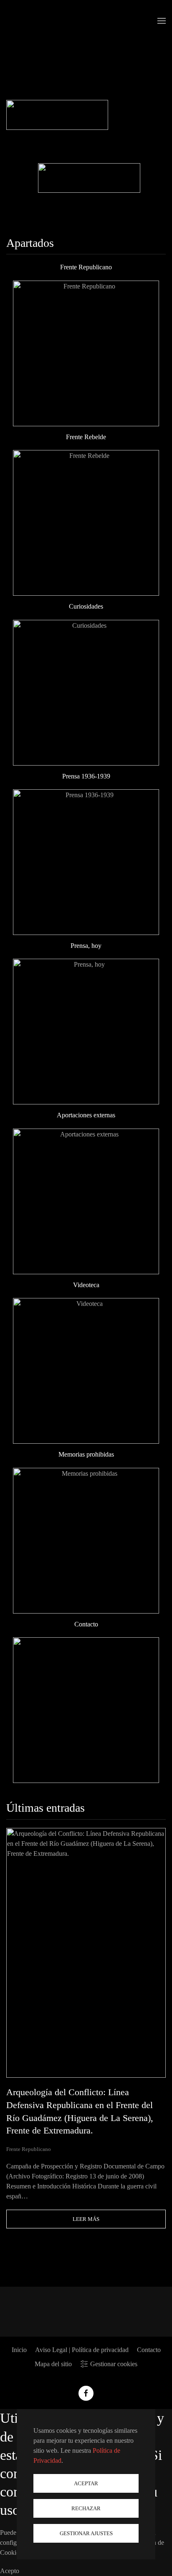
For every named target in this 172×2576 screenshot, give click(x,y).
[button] (162, 21)
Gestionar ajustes (86, 2533)
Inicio (19, 2350)
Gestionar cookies (114, 2364)
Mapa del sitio (53, 2364)
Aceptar (86, 2483)
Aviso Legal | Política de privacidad (82, 2350)
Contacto (149, 2350)
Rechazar (86, 2508)
